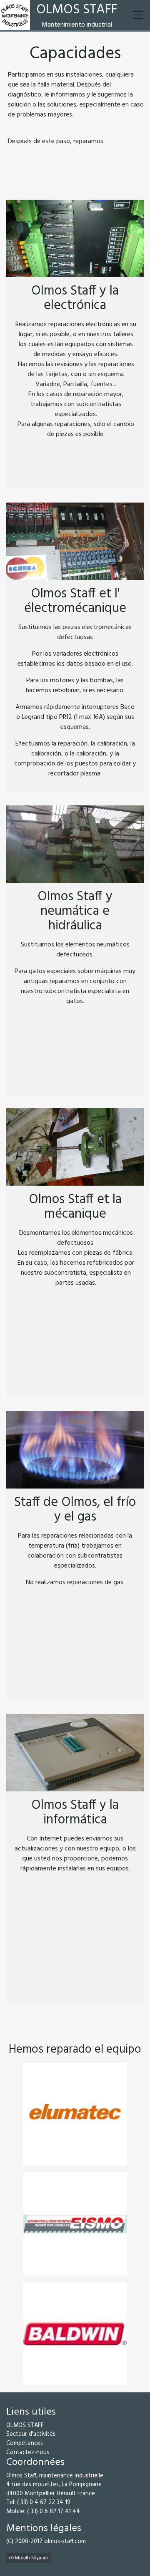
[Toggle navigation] (138, 15)
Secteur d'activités (31, 2434)
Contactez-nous (28, 2453)
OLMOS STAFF (25, 2426)
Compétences (25, 2443)
